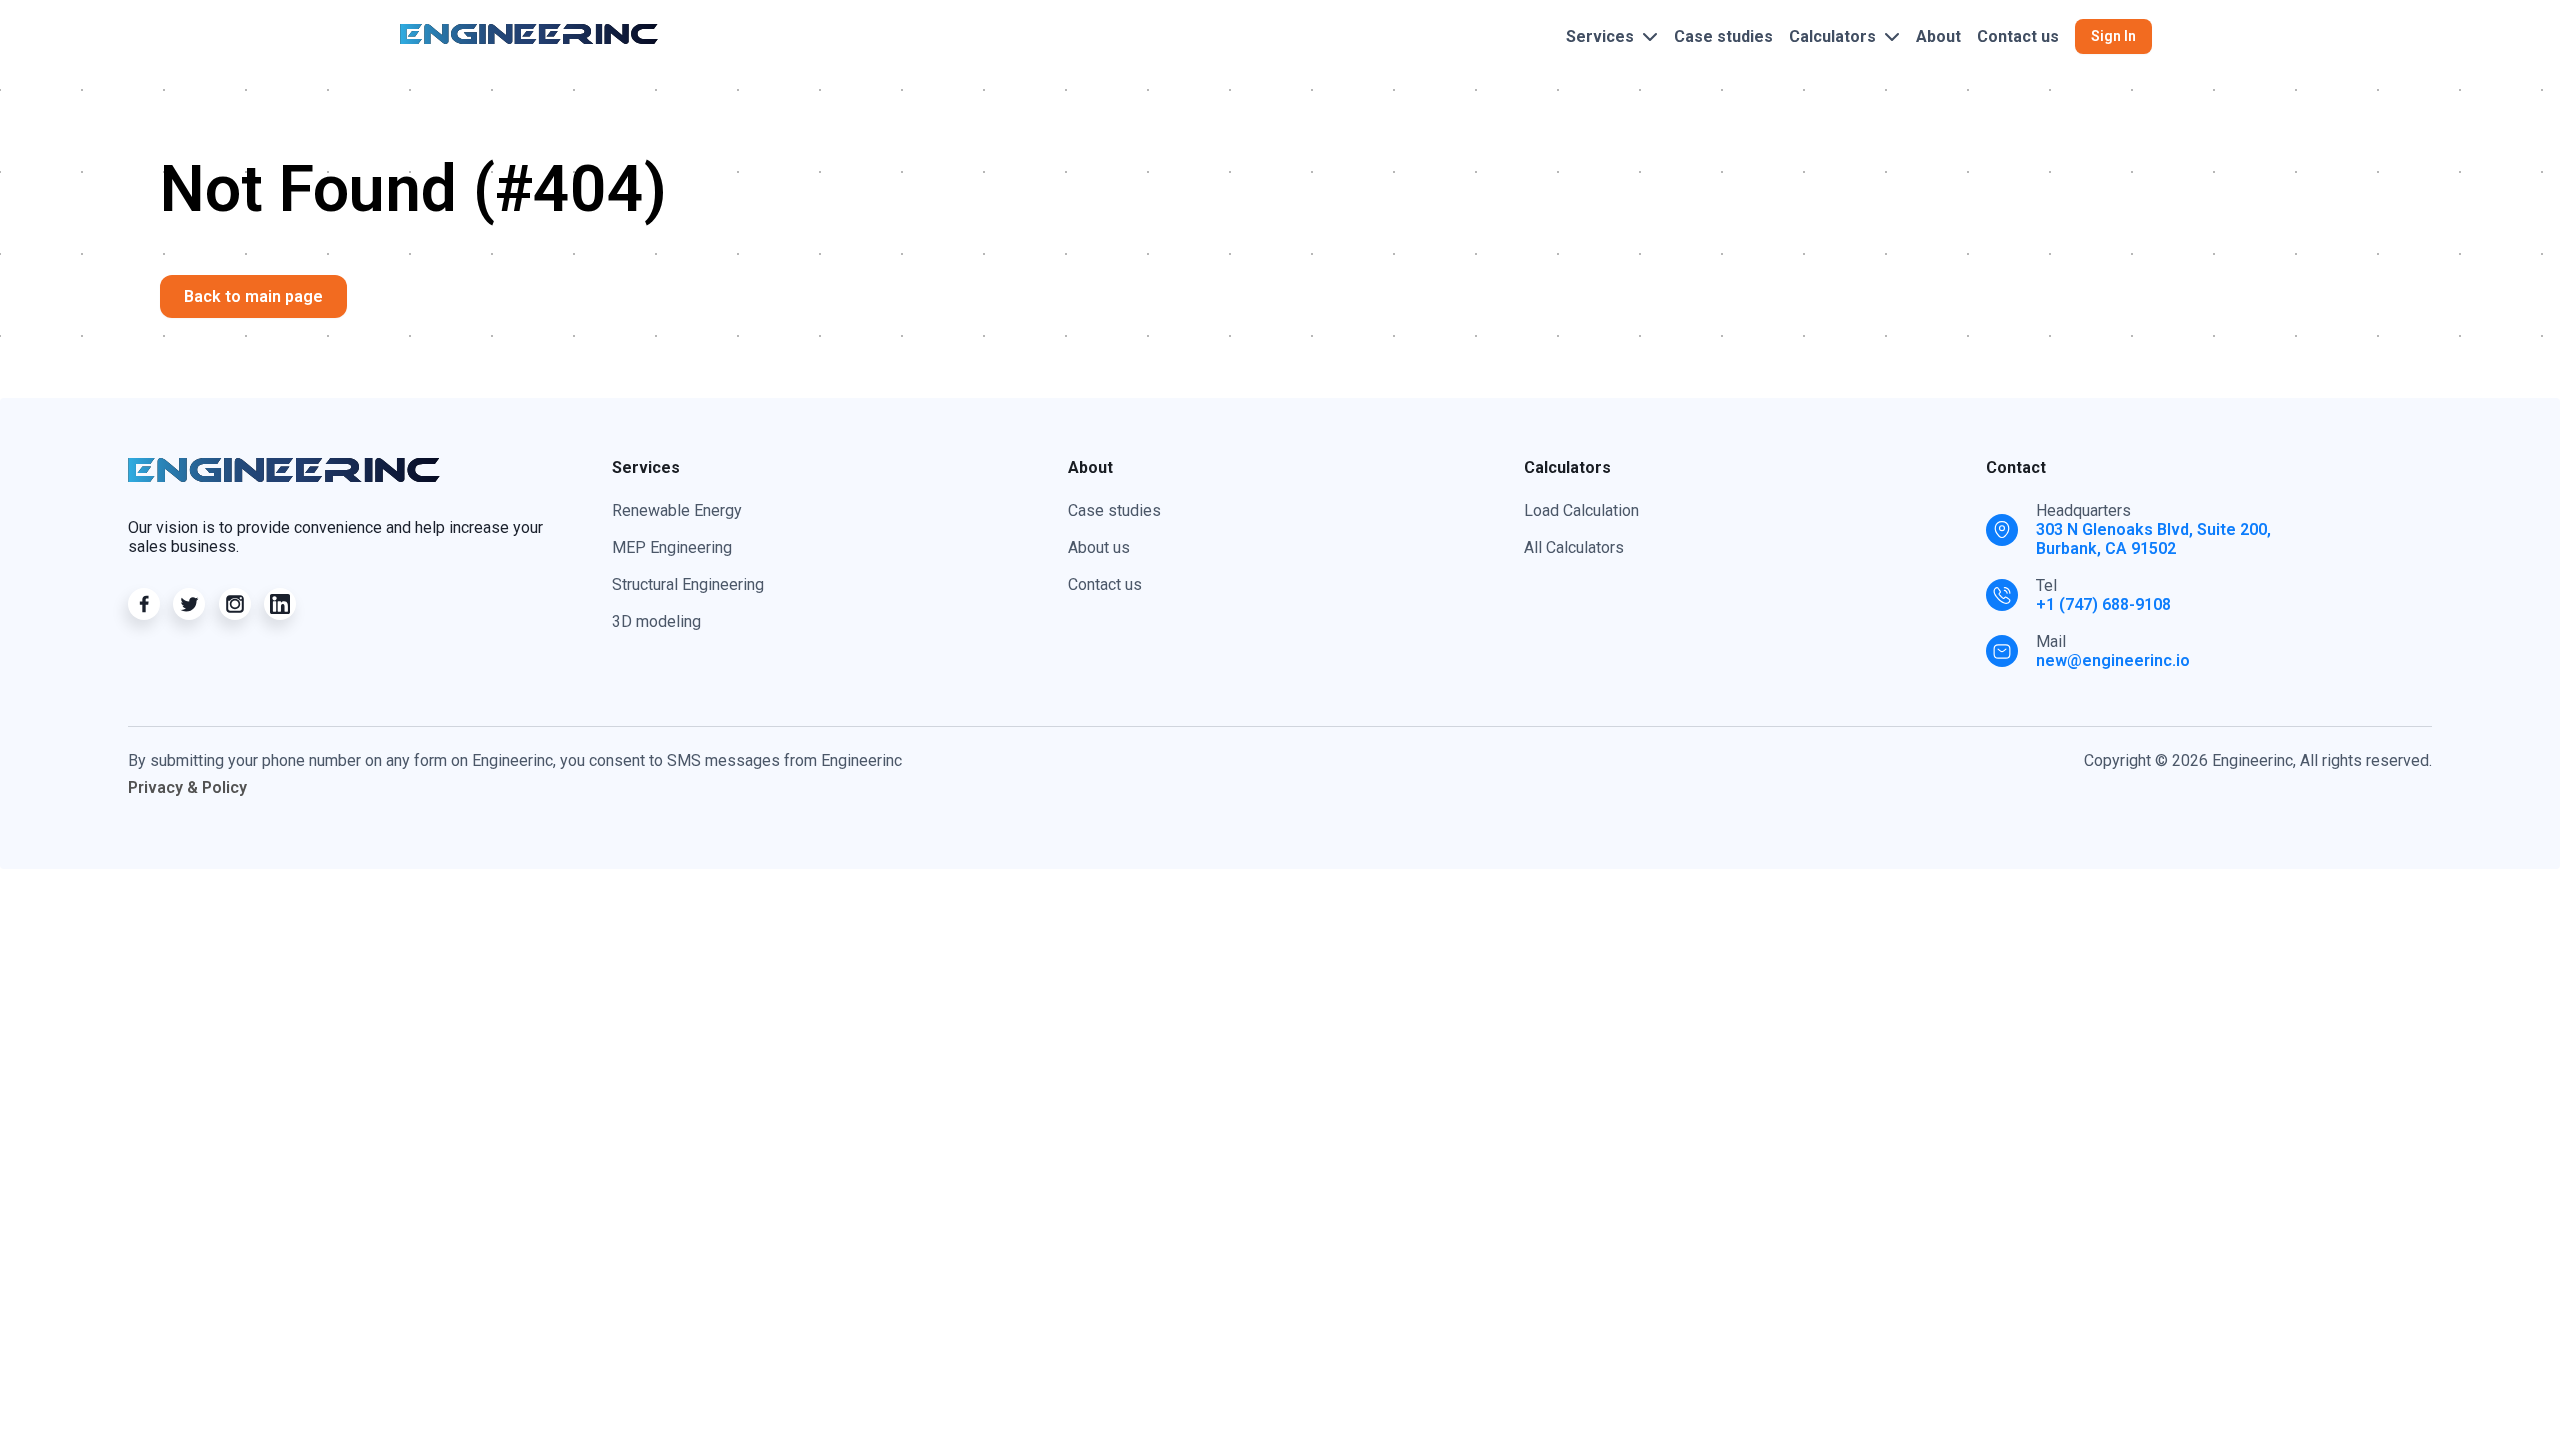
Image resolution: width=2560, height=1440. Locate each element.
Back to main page (253, 296)
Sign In (2113, 36)
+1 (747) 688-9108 (2103, 604)
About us (1099, 547)
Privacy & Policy (187, 787)
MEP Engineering (672, 547)
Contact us (2018, 36)
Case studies (1723, 36)
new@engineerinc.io (2113, 660)
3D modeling (656, 621)
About (1938, 36)
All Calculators (1574, 547)
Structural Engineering (688, 584)
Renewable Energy (677, 510)
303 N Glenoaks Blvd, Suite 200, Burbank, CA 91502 (2153, 539)
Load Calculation (1581, 510)
